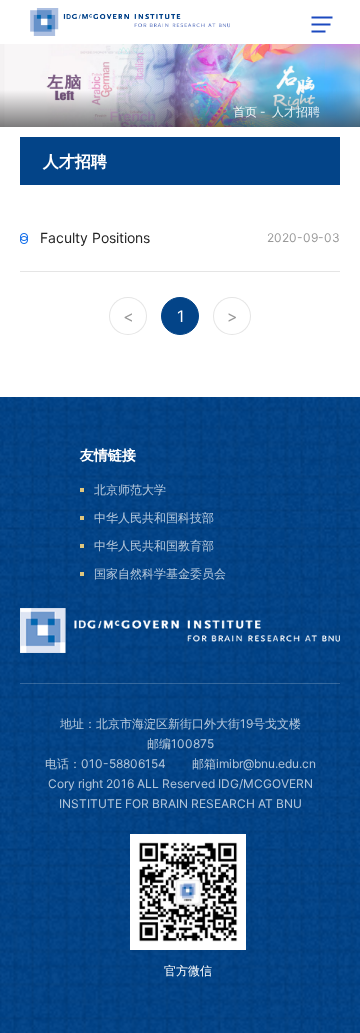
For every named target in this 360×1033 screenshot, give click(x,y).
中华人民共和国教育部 (154, 545)
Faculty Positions (95, 237)
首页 (245, 111)
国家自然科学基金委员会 (160, 573)
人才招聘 (296, 111)
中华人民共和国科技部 (154, 517)
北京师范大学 (130, 489)
